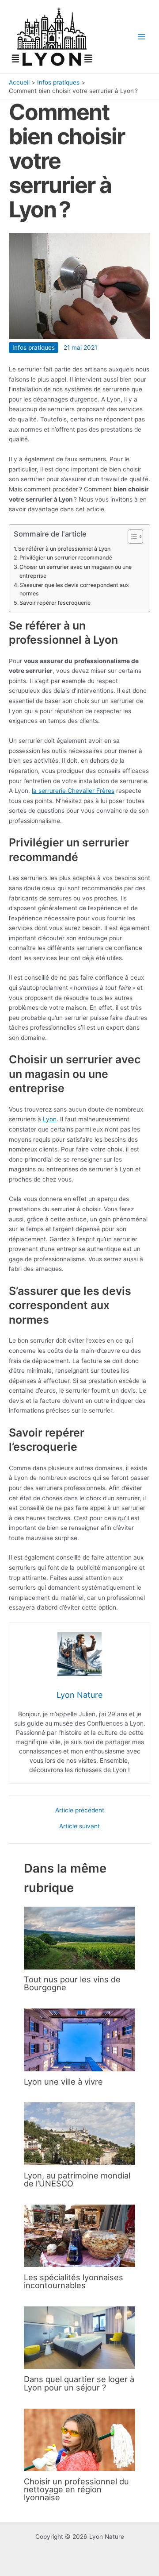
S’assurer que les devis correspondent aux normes (74, 589)
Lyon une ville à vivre (63, 2082)
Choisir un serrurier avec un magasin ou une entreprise (76, 571)
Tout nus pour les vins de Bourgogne (72, 1983)
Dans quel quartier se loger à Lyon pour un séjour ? (79, 2383)
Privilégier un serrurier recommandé (66, 558)
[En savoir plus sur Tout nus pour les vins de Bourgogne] (79, 1938)
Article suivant (79, 1827)
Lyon (49, 1119)
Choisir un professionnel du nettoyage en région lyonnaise (76, 2489)
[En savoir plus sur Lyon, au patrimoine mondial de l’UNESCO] (79, 2133)
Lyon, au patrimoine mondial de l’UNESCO (77, 2179)
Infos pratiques (34, 348)
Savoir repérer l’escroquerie (55, 603)
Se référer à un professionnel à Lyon (64, 549)
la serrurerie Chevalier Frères (73, 791)
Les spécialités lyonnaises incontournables (74, 2281)
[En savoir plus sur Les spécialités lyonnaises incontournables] (79, 2235)
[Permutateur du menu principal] (142, 37)
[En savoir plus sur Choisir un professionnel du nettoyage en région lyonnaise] (79, 2439)
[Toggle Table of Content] (131, 537)
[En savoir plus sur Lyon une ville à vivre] (79, 2039)
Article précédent (80, 1811)
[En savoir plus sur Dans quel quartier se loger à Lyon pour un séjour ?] (79, 2337)
